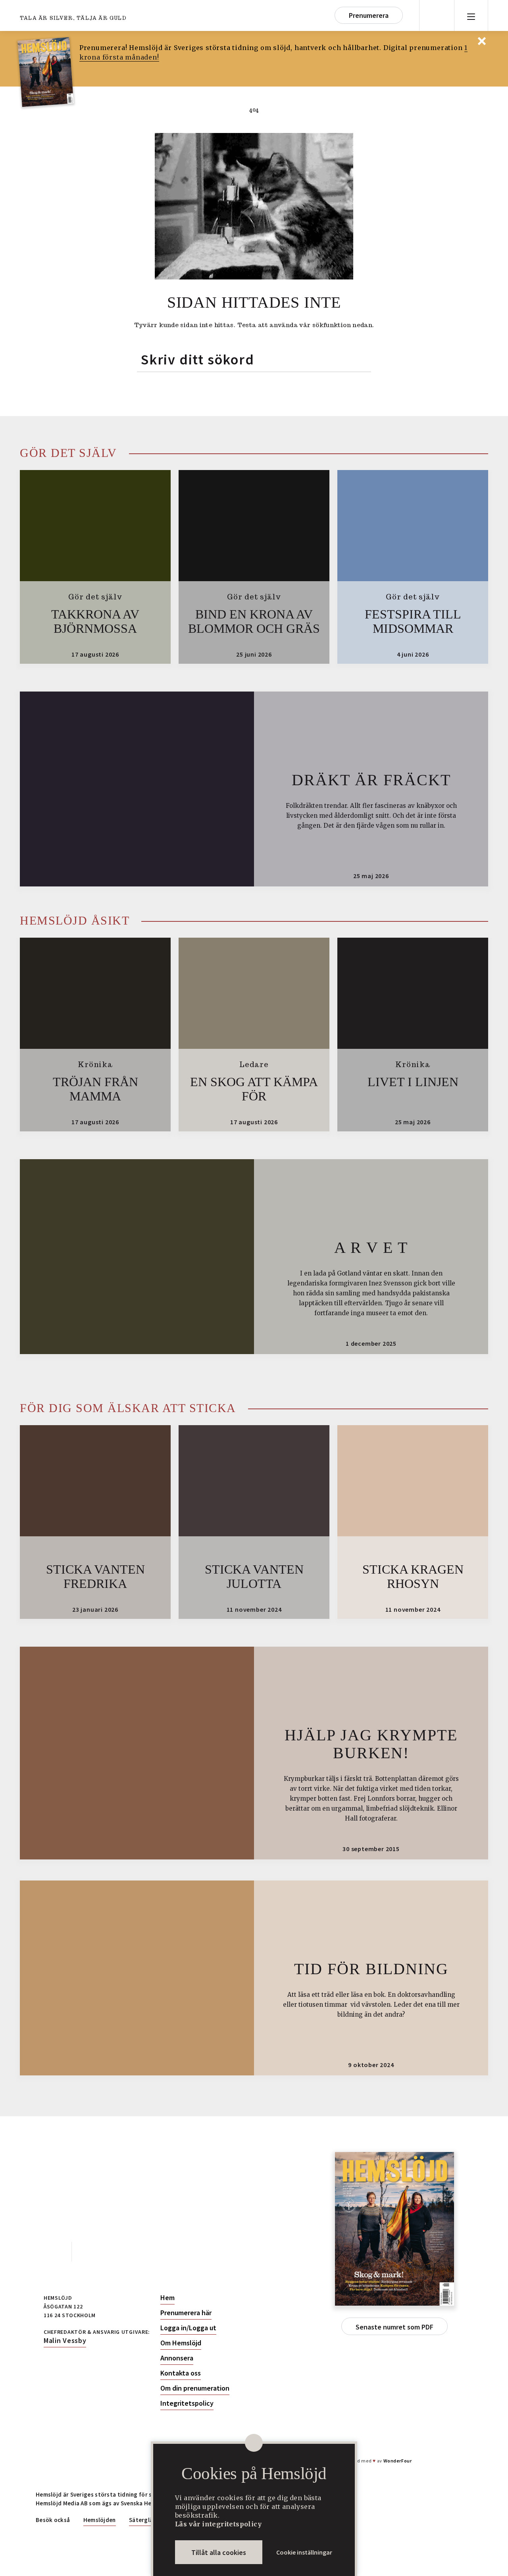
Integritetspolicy (187, 2403)
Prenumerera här (186, 2313)
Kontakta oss (181, 2373)
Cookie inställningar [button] (304, 2552)
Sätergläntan (147, 2520)
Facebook (54, 2252)
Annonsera (177, 2358)
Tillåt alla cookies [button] (219, 2552)
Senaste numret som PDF (394, 2327)
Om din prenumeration (195, 2388)
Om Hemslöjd (181, 2343)
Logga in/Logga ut (188, 2328)
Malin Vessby (65, 2340)
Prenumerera (369, 15)
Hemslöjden (100, 2520)
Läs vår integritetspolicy (218, 2524)
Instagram (90, 2252)
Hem (167, 2298)
